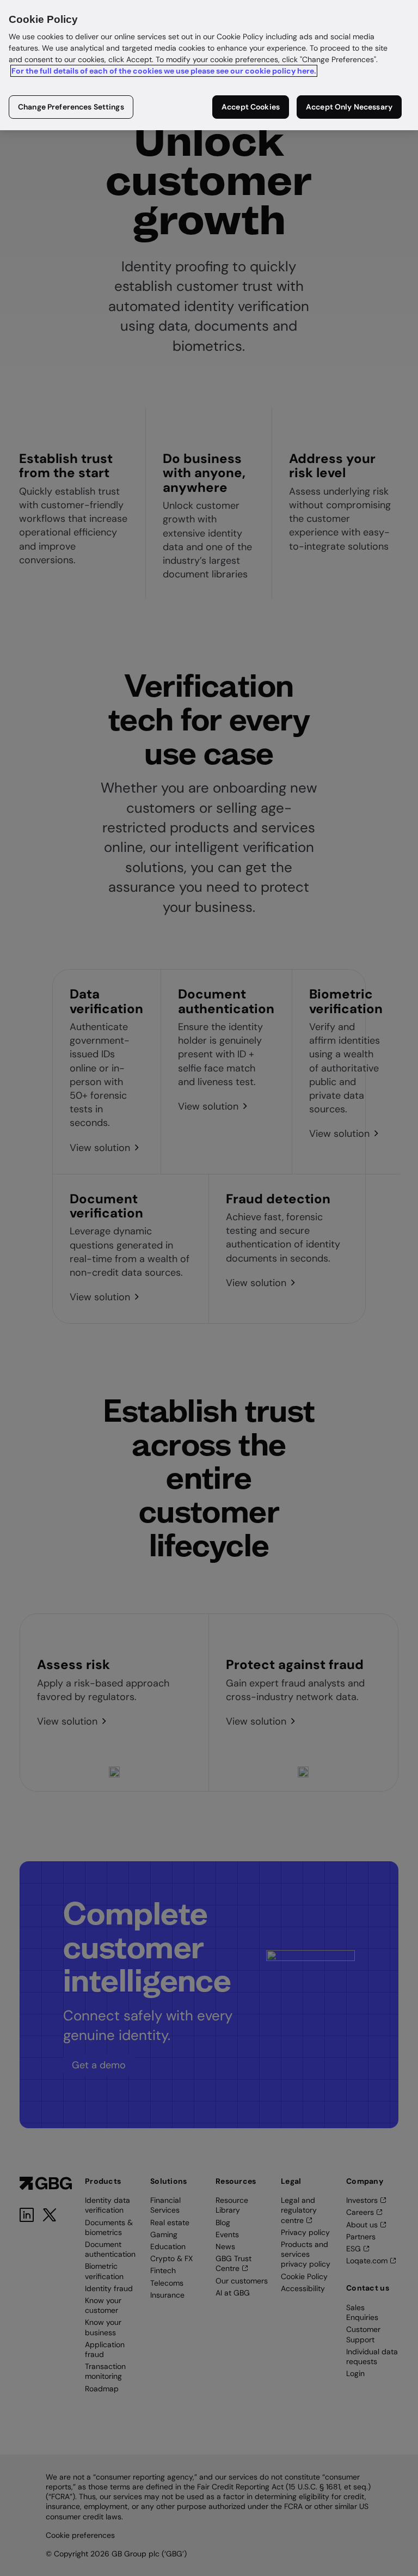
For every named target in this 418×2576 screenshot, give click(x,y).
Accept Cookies (251, 107)
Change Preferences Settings (71, 107)
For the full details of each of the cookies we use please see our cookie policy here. (164, 71)
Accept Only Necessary (349, 107)
